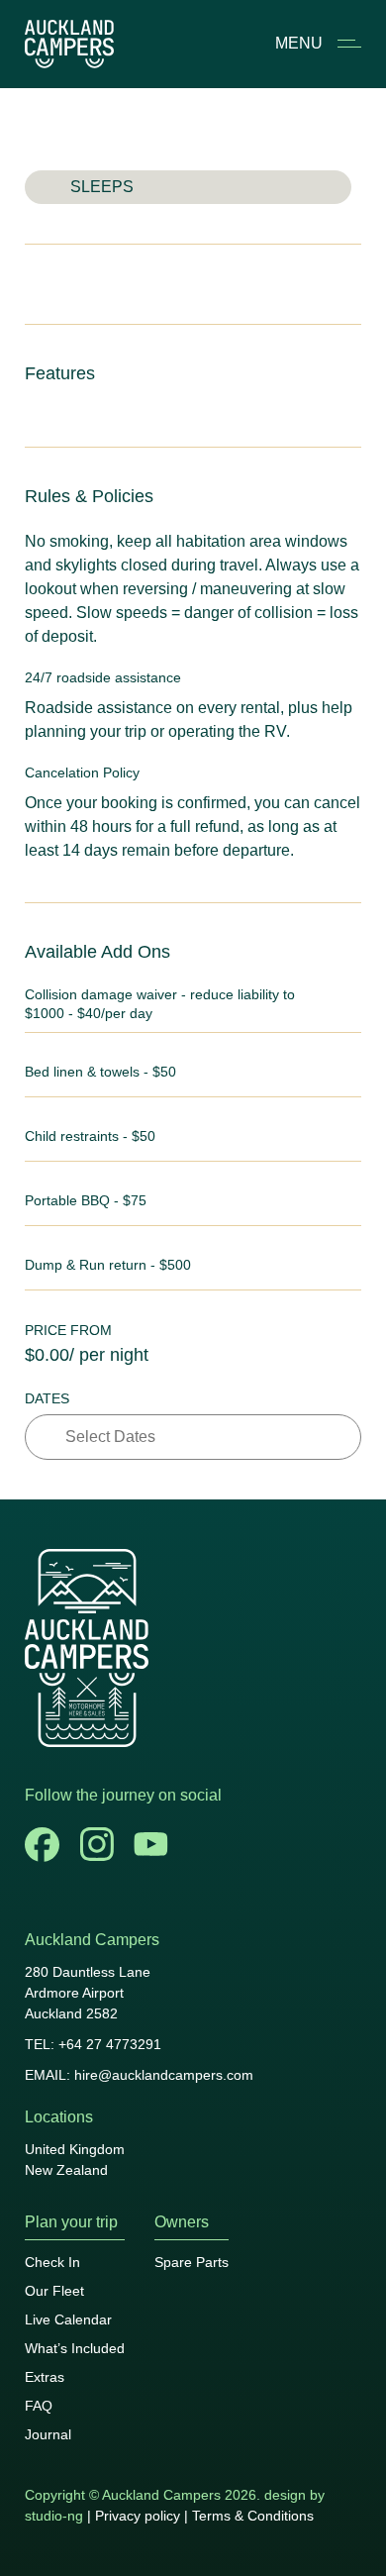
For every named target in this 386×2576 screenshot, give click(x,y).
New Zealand (66, 2170)
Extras (45, 2377)
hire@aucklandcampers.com (164, 2075)
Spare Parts (192, 2262)
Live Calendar (68, 2319)
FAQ (39, 2406)
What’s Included (75, 2348)
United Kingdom (75, 2149)
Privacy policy (138, 2516)
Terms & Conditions (253, 2516)
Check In (52, 2262)
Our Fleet (54, 2291)
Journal (48, 2434)
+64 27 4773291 (110, 2044)
